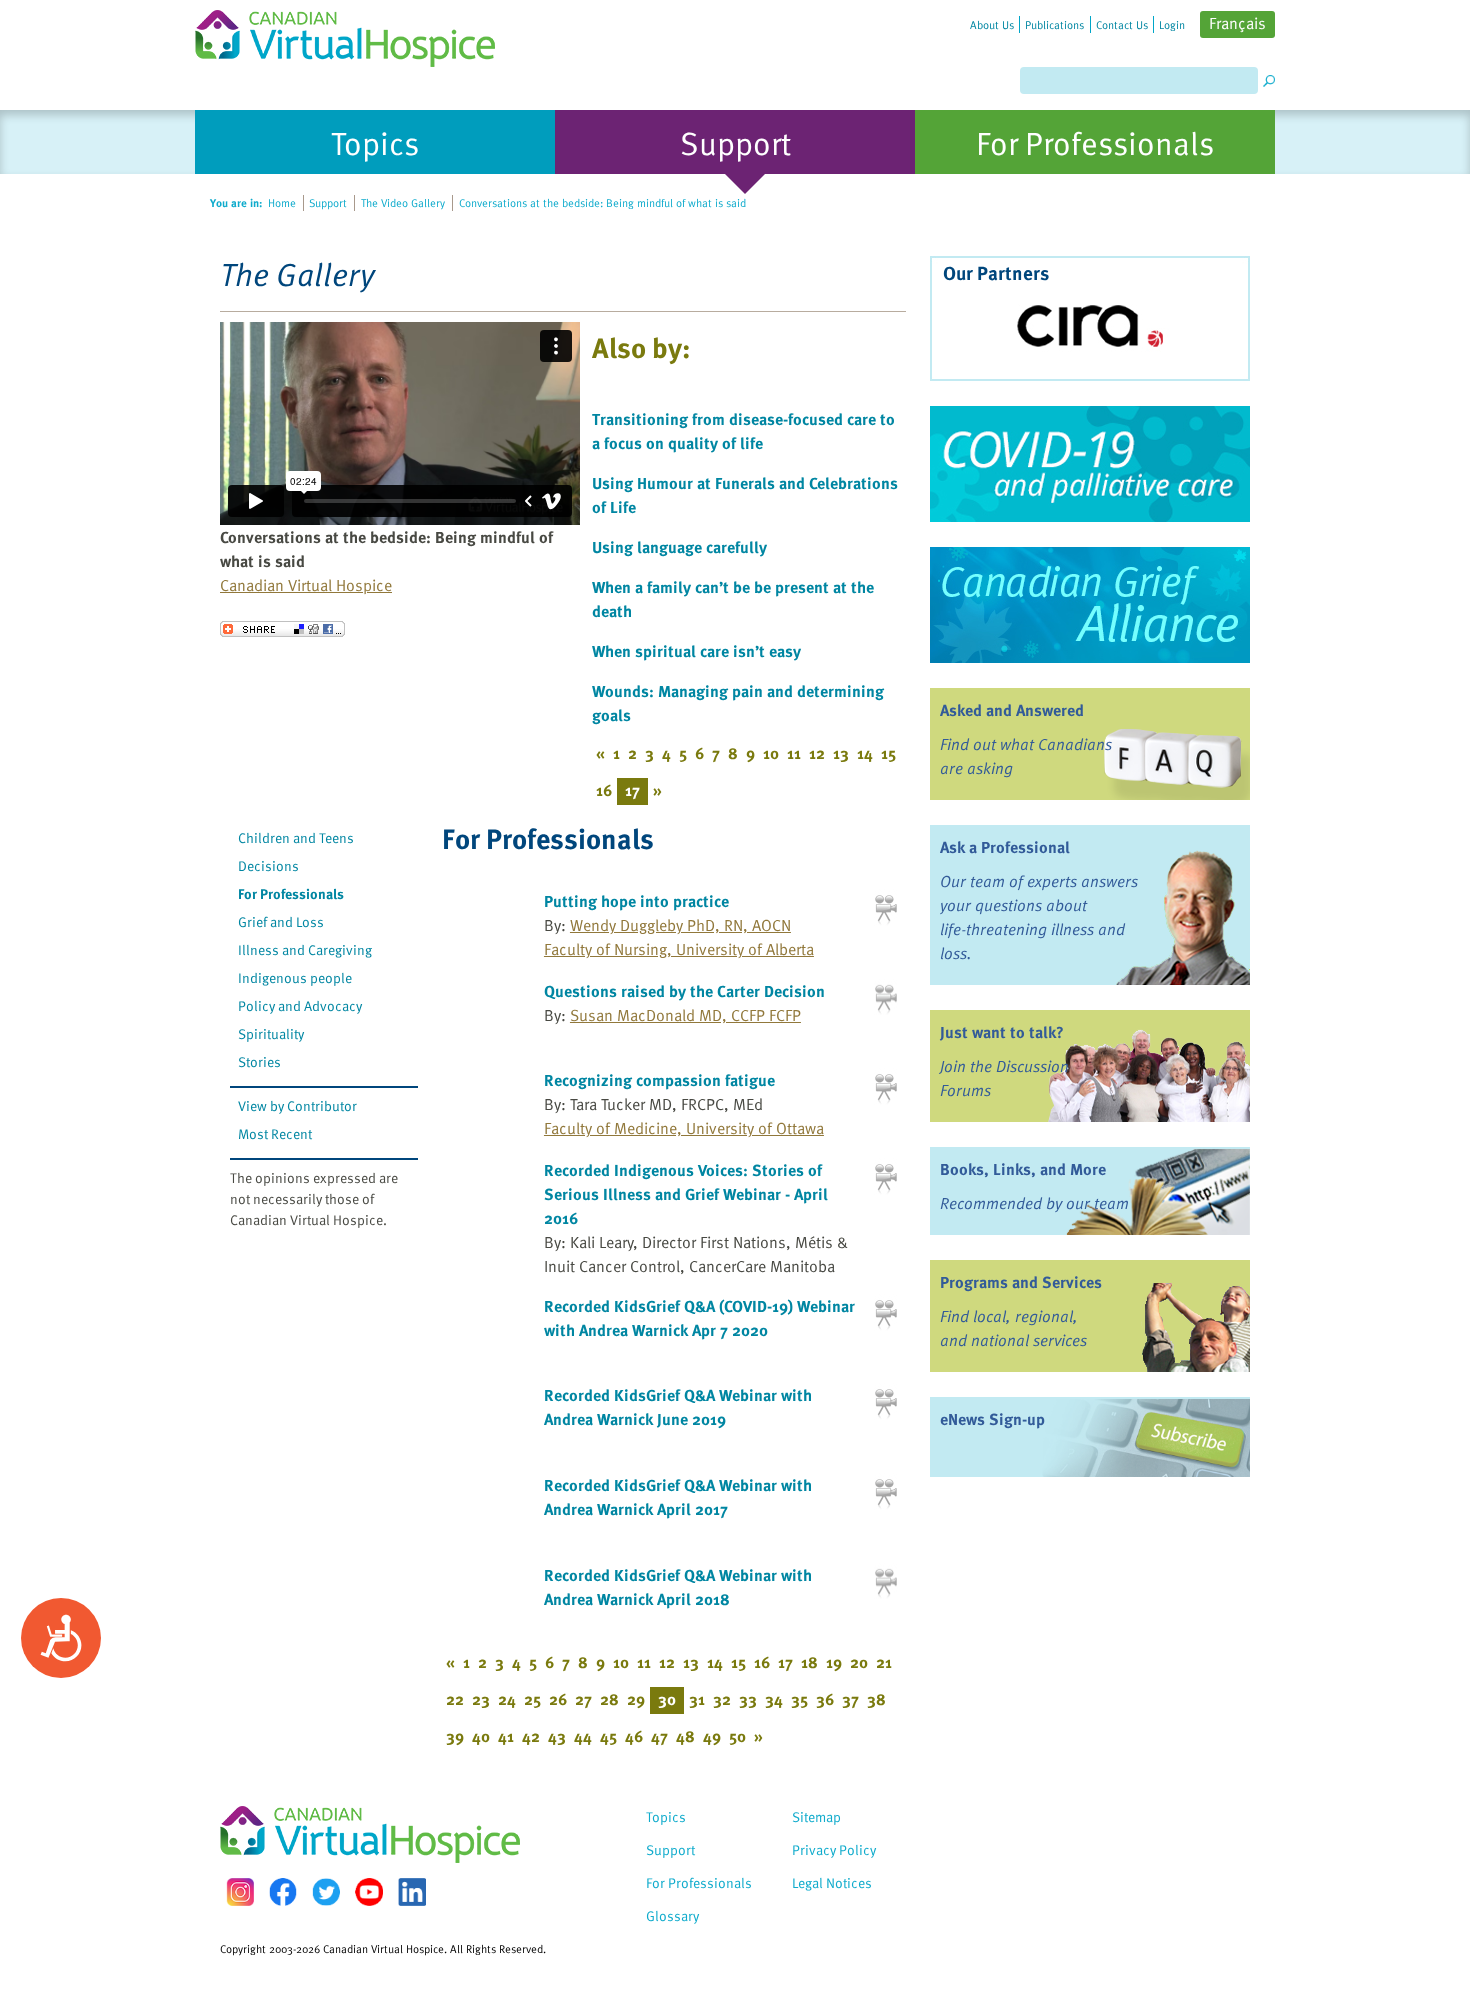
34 (774, 1699)
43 (557, 1736)
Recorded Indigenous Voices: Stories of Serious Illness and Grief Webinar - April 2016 (686, 1194)
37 (850, 1699)
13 (841, 753)
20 (859, 1662)
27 (583, 1699)
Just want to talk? (1002, 1032)
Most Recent (275, 1133)
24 (507, 1699)
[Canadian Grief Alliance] (1090, 605)
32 (722, 1699)
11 (794, 753)
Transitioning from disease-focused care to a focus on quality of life (743, 431)
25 (532, 1699)
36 (825, 1699)
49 (712, 1736)
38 (876, 1699)
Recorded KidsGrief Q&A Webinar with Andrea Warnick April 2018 (678, 1587)
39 (455, 1736)
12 (817, 753)
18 (809, 1662)
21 (884, 1662)
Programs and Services (1021, 1282)
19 (834, 1662)
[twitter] (326, 1892)
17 (785, 1662)
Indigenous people (295, 977)
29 (636, 1699)
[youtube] (369, 1892)
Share (282, 629)
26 (558, 1699)
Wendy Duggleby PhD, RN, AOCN (680, 925)
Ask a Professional (1005, 847)
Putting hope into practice (636, 901)
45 (608, 1736)
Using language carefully (679, 547)
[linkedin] (412, 1892)
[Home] (357, 33)
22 (455, 1699)
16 (604, 790)
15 (888, 753)
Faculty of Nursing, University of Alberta (679, 949)
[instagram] (240, 1891)
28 (609, 1699)
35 (799, 1699)
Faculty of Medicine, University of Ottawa (684, 1128)
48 (685, 1736)
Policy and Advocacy (300, 1005)
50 (737, 1736)
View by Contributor (297, 1105)
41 (506, 1736)
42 (531, 1736)
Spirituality (271, 1033)
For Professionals (291, 893)
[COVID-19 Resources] (1090, 464)
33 (748, 1699)
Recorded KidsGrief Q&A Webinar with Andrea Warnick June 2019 (678, 1407)
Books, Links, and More (1023, 1169)
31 (697, 1699)
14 (865, 753)
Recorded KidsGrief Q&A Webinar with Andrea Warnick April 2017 (678, 1497)
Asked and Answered (1012, 710)
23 (481, 1699)
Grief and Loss (281, 921)
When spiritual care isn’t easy (696, 651)
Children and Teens (296, 837)
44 (583, 1736)
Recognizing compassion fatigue (659, 1080)
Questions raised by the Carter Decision (684, 991)
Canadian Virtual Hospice (306, 585)
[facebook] (283, 1891)
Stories (259, 1061)
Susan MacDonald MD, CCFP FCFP (685, 1015)
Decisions (268, 865)
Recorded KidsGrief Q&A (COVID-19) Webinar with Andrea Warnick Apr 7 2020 (699, 1318)
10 (771, 753)
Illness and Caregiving (305, 949)
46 (634, 1736)
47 (659, 1736)
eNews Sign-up (992, 1419)
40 (481, 1736)
